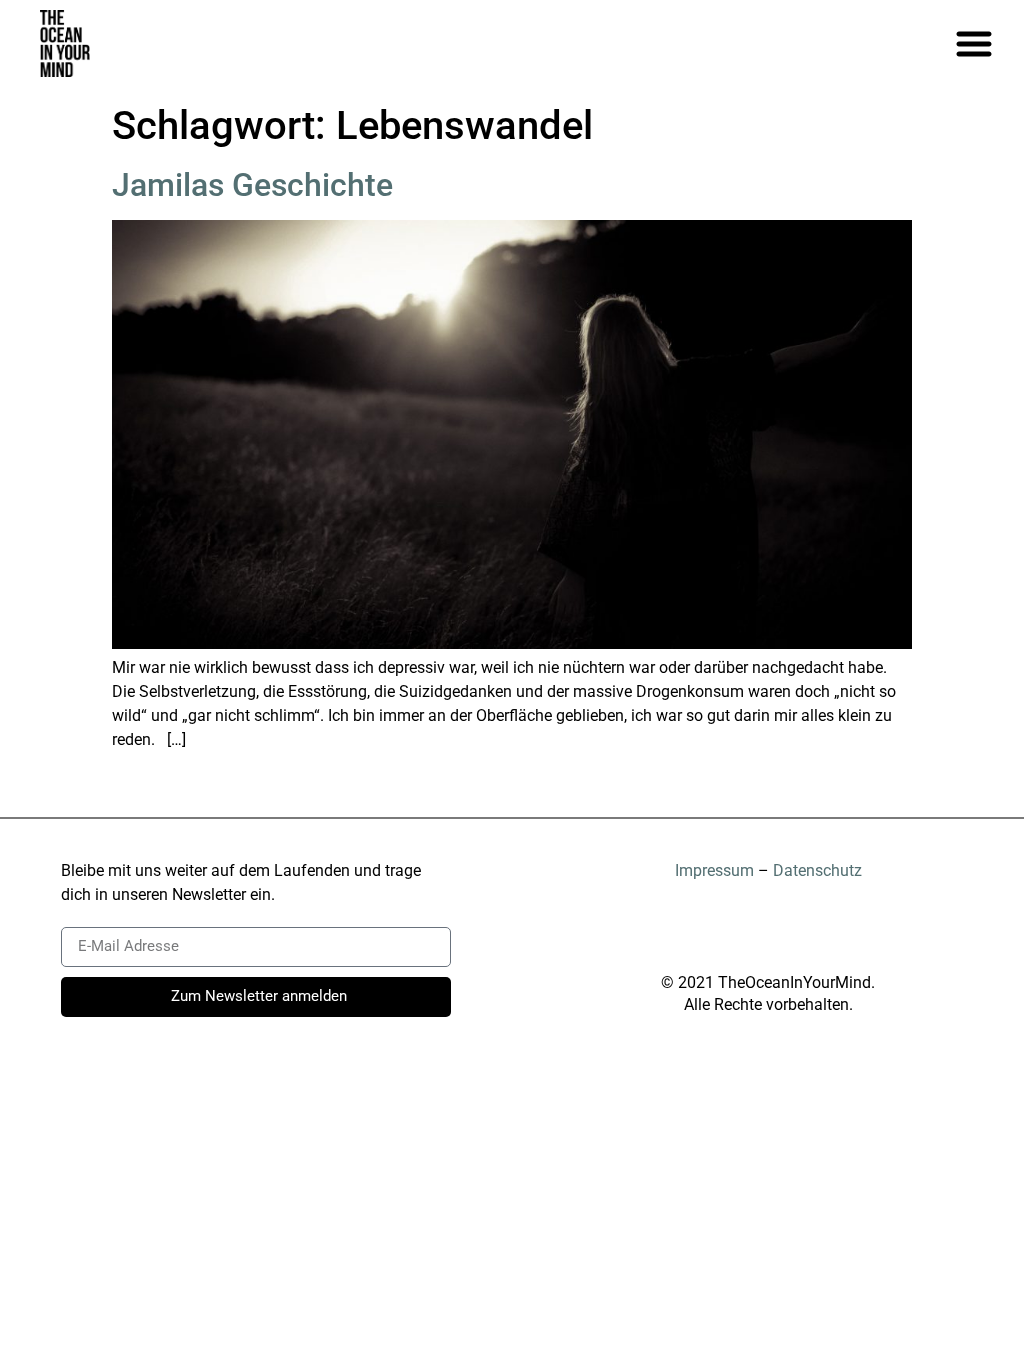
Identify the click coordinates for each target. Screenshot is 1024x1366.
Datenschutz (817, 870)
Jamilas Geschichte (252, 185)
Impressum (714, 870)
